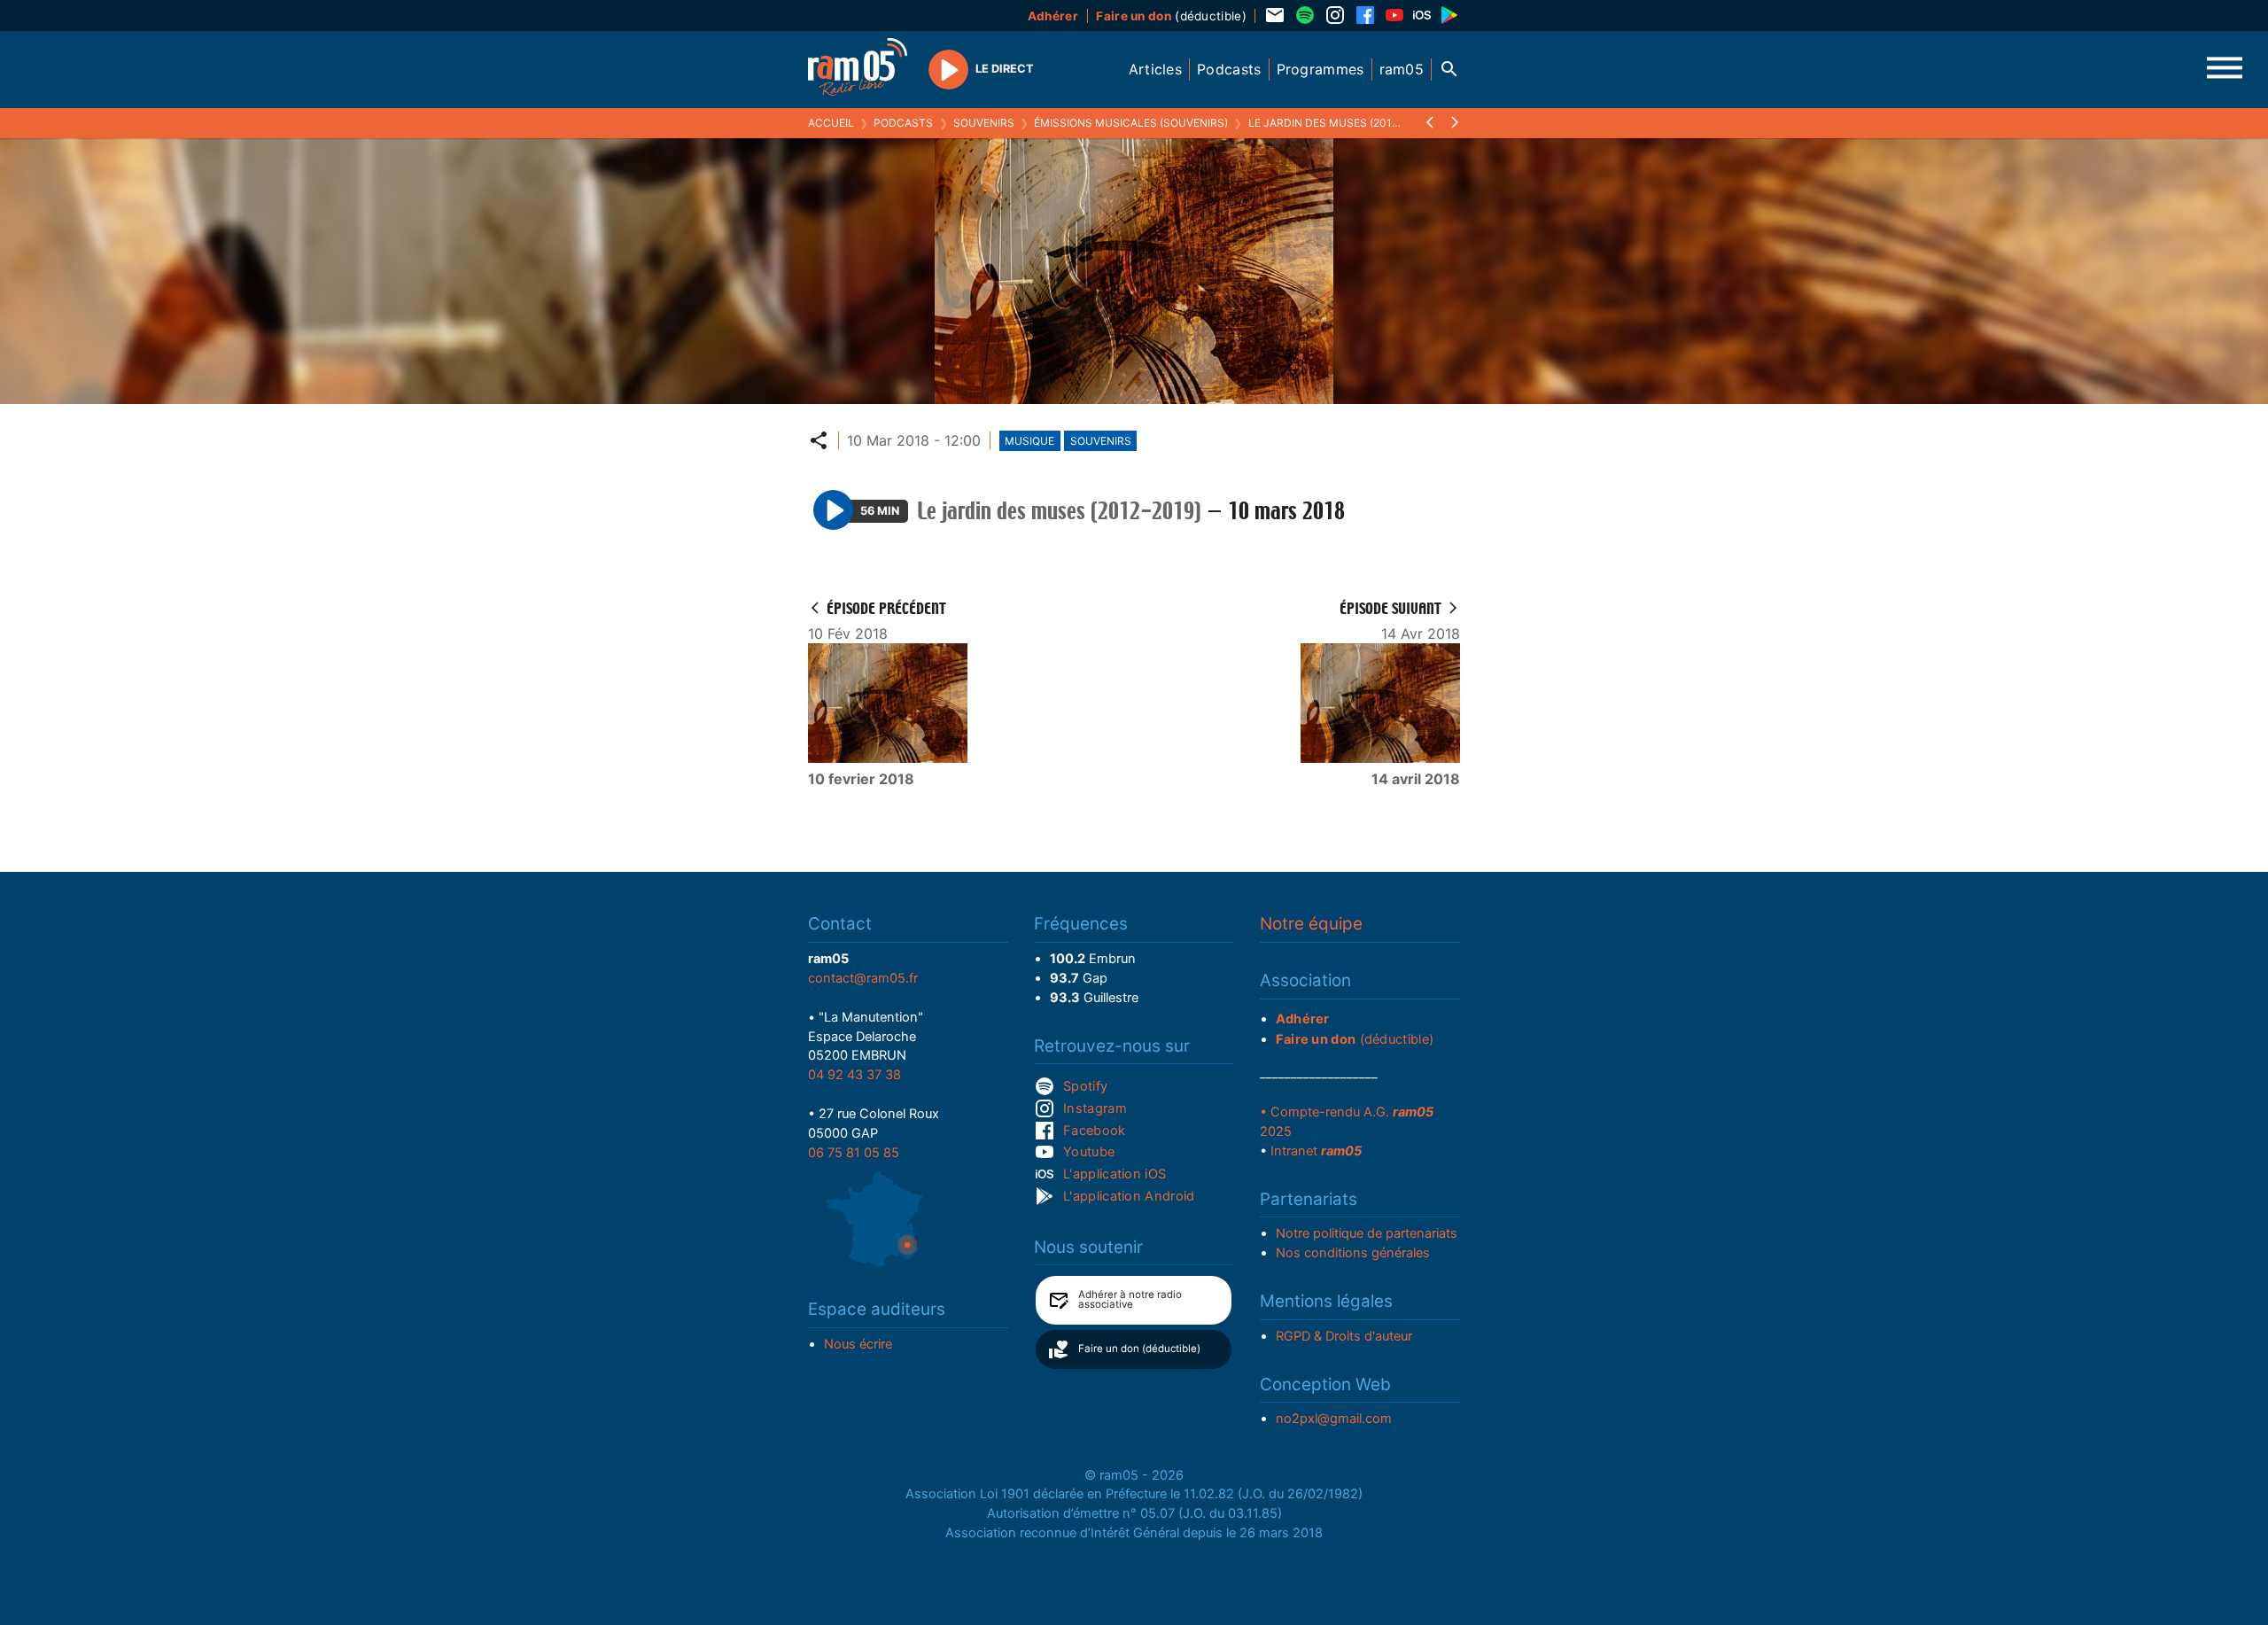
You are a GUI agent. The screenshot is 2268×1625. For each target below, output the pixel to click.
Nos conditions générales (1353, 1253)
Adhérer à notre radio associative (1130, 1300)
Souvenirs (984, 123)
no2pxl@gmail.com (1334, 1419)
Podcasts (903, 123)
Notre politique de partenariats (1367, 1233)
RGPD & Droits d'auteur (1344, 1336)
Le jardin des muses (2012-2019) (1340, 123)
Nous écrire (858, 1344)
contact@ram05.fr (863, 978)
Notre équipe (1311, 924)
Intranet (1316, 1151)
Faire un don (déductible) (1139, 1349)
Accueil (831, 123)
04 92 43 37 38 (854, 1075)
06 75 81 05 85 (854, 1153)
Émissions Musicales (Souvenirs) (1131, 123)
